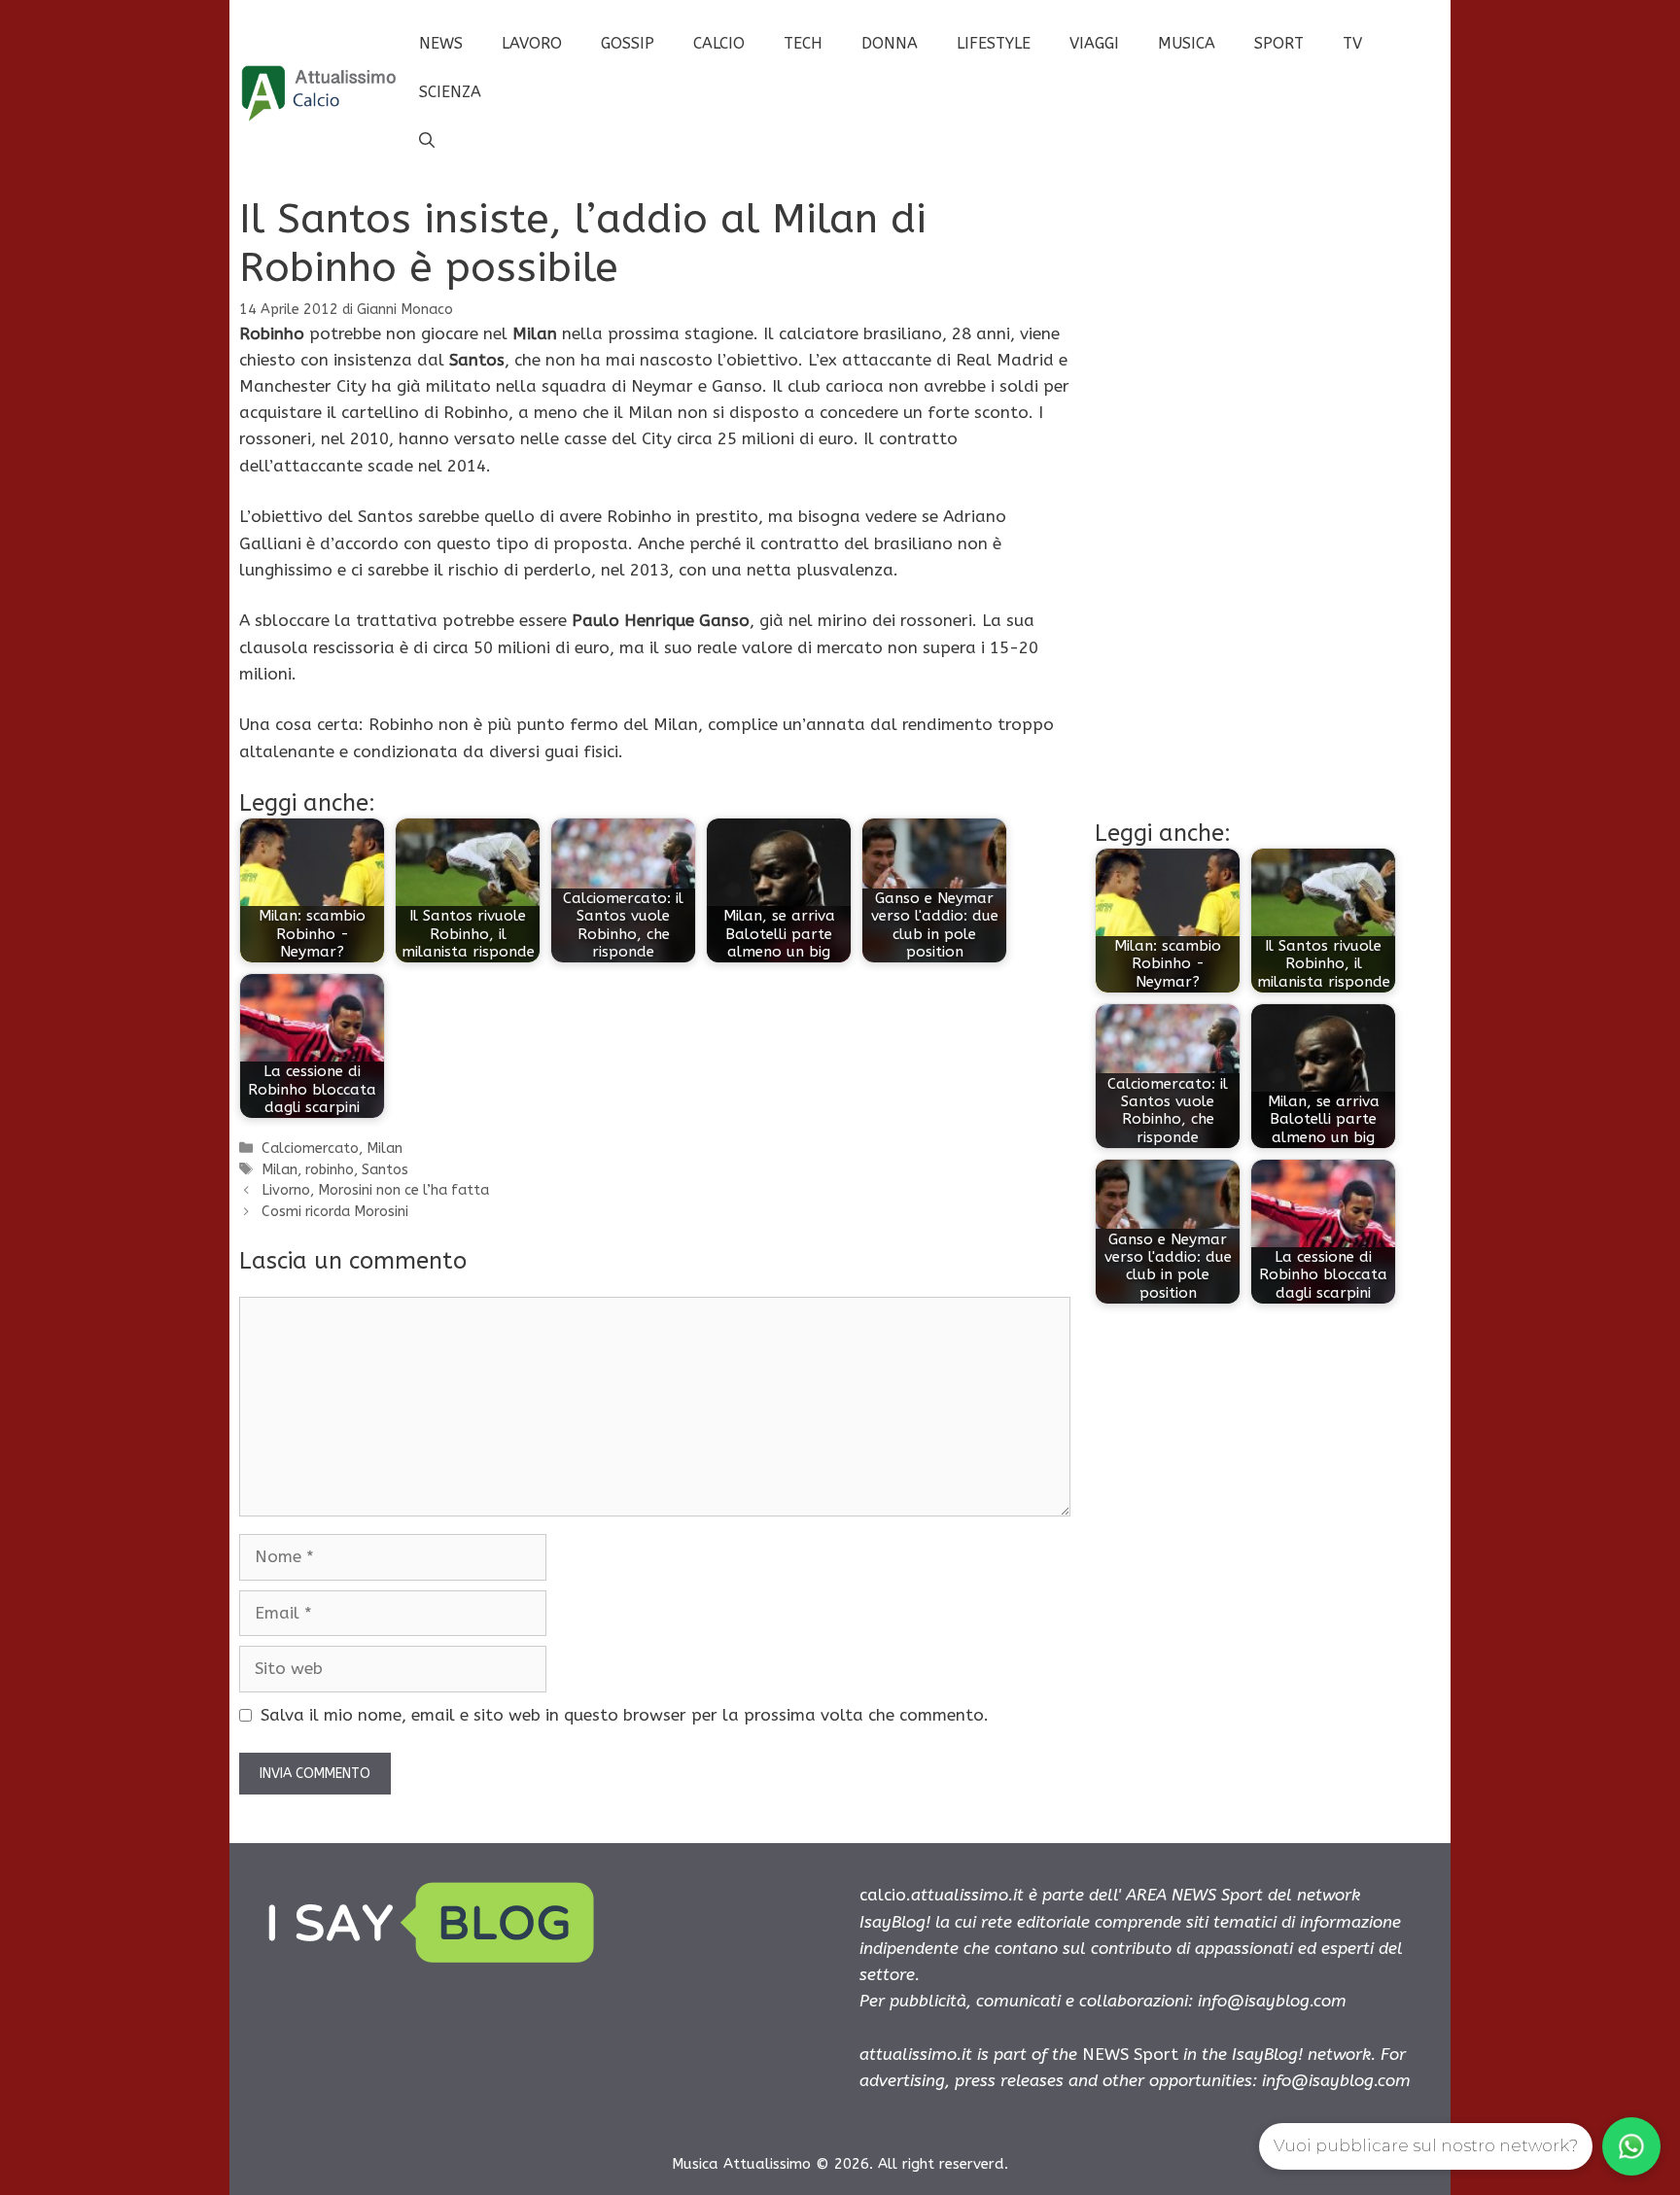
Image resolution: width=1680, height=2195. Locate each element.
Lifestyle (994, 43)
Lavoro (532, 43)
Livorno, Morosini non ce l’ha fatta (375, 1190)
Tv (1352, 43)
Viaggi (1094, 43)
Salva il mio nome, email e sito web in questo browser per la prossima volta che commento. (625, 1715)
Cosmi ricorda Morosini (335, 1212)
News (441, 43)
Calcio (719, 43)
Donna (890, 43)
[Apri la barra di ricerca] (427, 141)
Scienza (450, 92)
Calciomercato (310, 1149)
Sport (1279, 43)
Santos (385, 1170)
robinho (330, 1170)
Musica (1187, 43)
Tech (803, 43)
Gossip (628, 43)
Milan (385, 1149)
